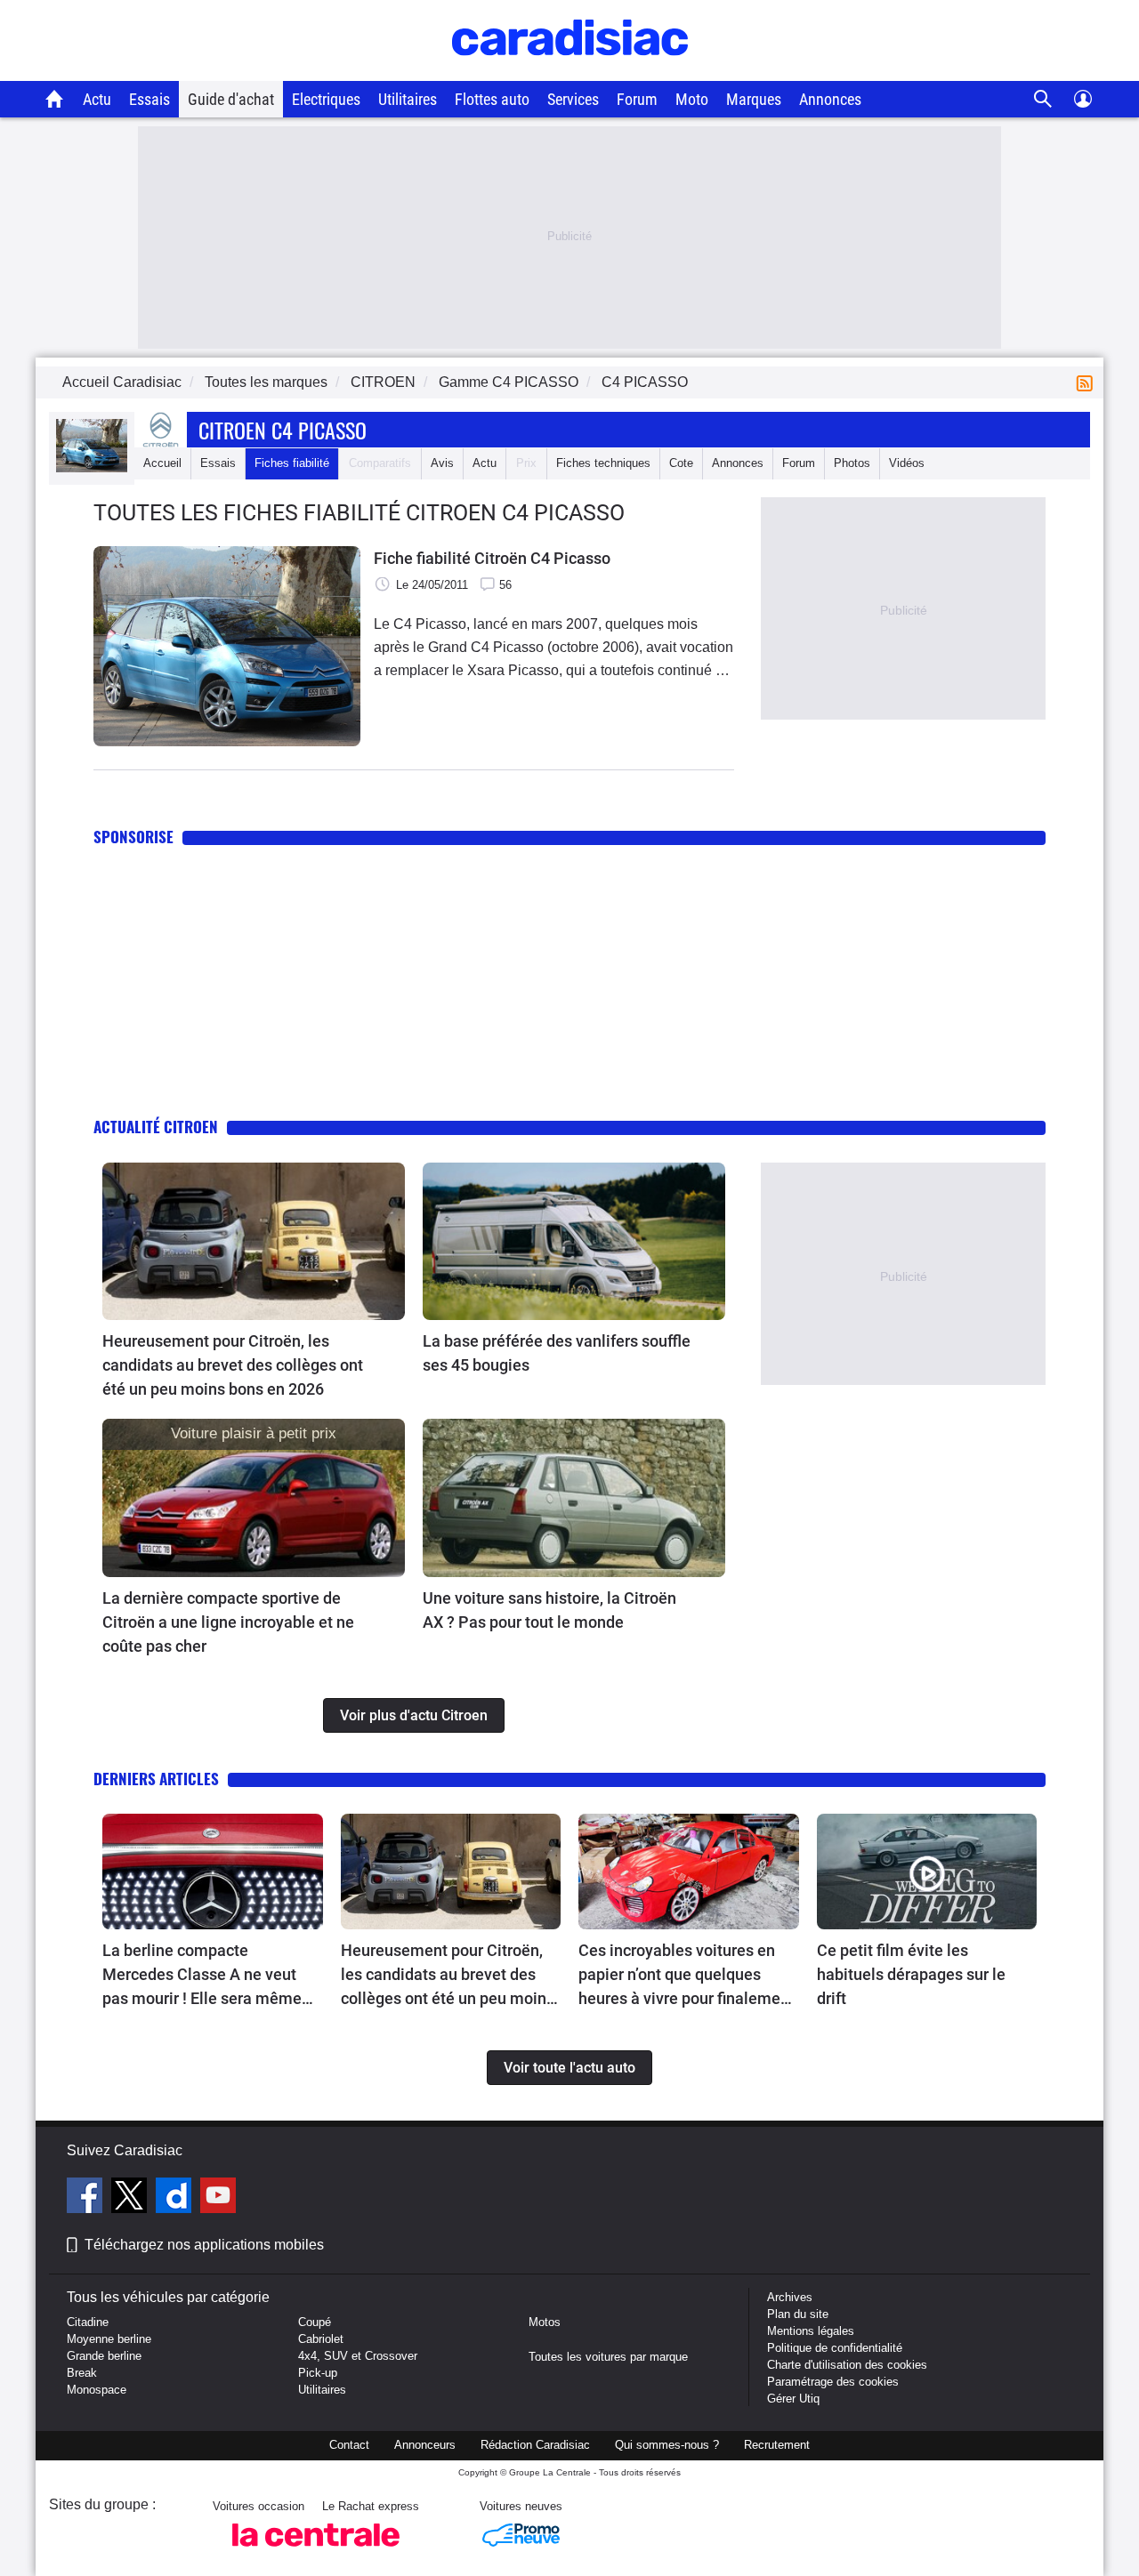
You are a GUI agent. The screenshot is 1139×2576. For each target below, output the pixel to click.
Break (82, 2373)
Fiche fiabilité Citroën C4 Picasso (492, 558)
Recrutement (777, 2445)
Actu (97, 99)
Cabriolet (321, 2339)
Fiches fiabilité (292, 463)
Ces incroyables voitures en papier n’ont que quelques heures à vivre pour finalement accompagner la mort (687, 1976)
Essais (149, 99)
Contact (349, 2445)
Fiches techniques (603, 463)
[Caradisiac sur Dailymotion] (176, 2198)
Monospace (97, 2390)
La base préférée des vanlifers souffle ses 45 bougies (557, 1353)
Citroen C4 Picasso (283, 430)
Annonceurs (425, 2445)
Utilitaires (408, 99)
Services (573, 99)
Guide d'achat (231, 99)
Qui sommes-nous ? (667, 2445)
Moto (692, 99)
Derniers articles (156, 1779)
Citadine (88, 2322)
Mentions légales (811, 2331)
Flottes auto (492, 99)
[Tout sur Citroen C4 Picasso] (92, 468)
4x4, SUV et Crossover (358, 2356)
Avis (442, 463)
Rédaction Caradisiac (535, 2445)
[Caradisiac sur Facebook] (87, 2198)
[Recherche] (1043, 99)
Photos (852, 463)
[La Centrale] (316, 2552)
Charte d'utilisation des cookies (847, 2365)
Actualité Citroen (156, 1127)
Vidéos (907, 463)
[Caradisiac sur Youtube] (218, 2198)
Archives (790, 2297)
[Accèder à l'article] (254, 1242)
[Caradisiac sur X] (131, 2198)
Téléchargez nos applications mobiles (204, 2245)
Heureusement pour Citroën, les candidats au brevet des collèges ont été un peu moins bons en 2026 (233, 1365)
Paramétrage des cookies (833, 2382)
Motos (545, 2322)
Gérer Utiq (793, 2399)
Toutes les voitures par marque (608, 2357)
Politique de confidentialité (835, 2348)
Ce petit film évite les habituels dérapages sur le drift (911, 1974)
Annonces (830, 99)
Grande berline (104, 2356)
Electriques (326, 99)
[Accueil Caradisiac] (55, 99)
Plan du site (798, 2314)
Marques (754, 99)
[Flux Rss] (1088, 382)
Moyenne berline (109, 2339)
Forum (637, 99)
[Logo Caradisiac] (570, 72)
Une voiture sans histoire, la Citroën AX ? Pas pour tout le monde (549, 1610)
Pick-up (318, 2373)
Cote (681, 463)
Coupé (315, 2322)
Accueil (162, 463)
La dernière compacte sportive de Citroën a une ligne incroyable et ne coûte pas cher (228, 1622)
